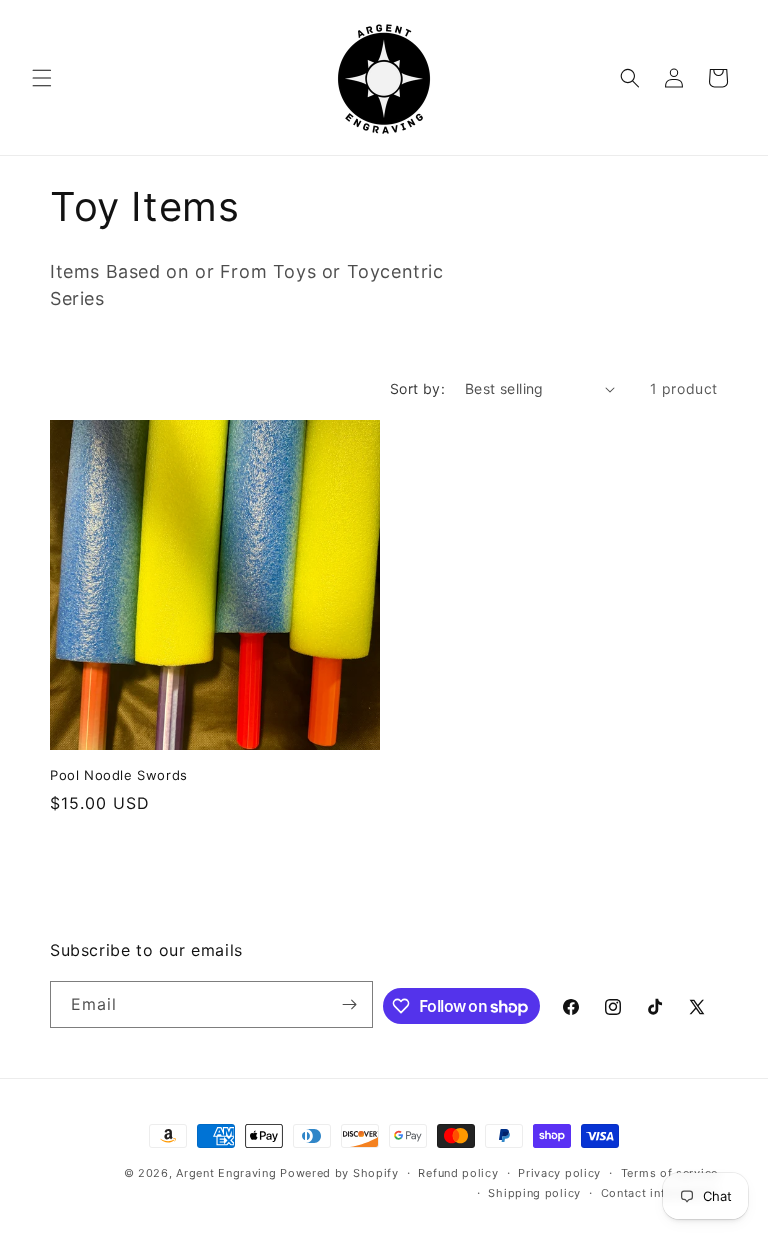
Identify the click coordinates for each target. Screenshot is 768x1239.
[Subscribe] (350, 1004)
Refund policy (458, 1173)
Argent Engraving (226, 1173)
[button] (42, 78)
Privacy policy (559, 1173)
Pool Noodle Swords (119, 775)
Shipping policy (534, 1193)
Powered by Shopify (339, 1173)
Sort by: (417, 388)
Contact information (659, 1193)
